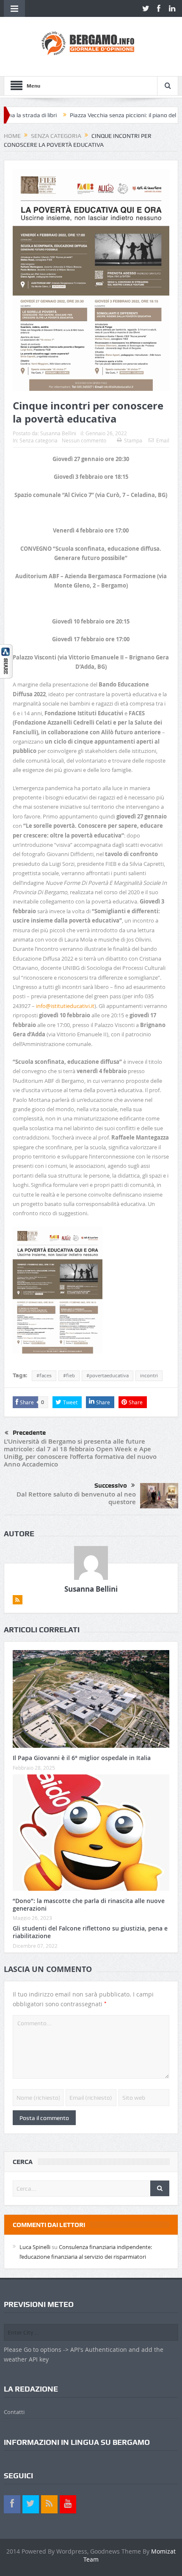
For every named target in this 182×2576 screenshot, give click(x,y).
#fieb (69, 1376)
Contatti (14, 2412)
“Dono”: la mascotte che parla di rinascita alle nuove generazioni (89, 1905)
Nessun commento (84, 440)
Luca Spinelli (35, 2247)
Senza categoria (39, 440)
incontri (149, 1376)
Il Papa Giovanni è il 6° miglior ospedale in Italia (82, 1758)
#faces (44, 1376)
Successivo (111, 1486)
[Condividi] (6, 660)
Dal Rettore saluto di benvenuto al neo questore (76, 1498)
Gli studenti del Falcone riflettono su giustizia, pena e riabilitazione (90, 1932)
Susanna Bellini (58, 433)
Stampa (133, 440)
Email (163, 440)
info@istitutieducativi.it (65, 1006)
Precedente (29, 1433)
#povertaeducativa (108, 1376)
